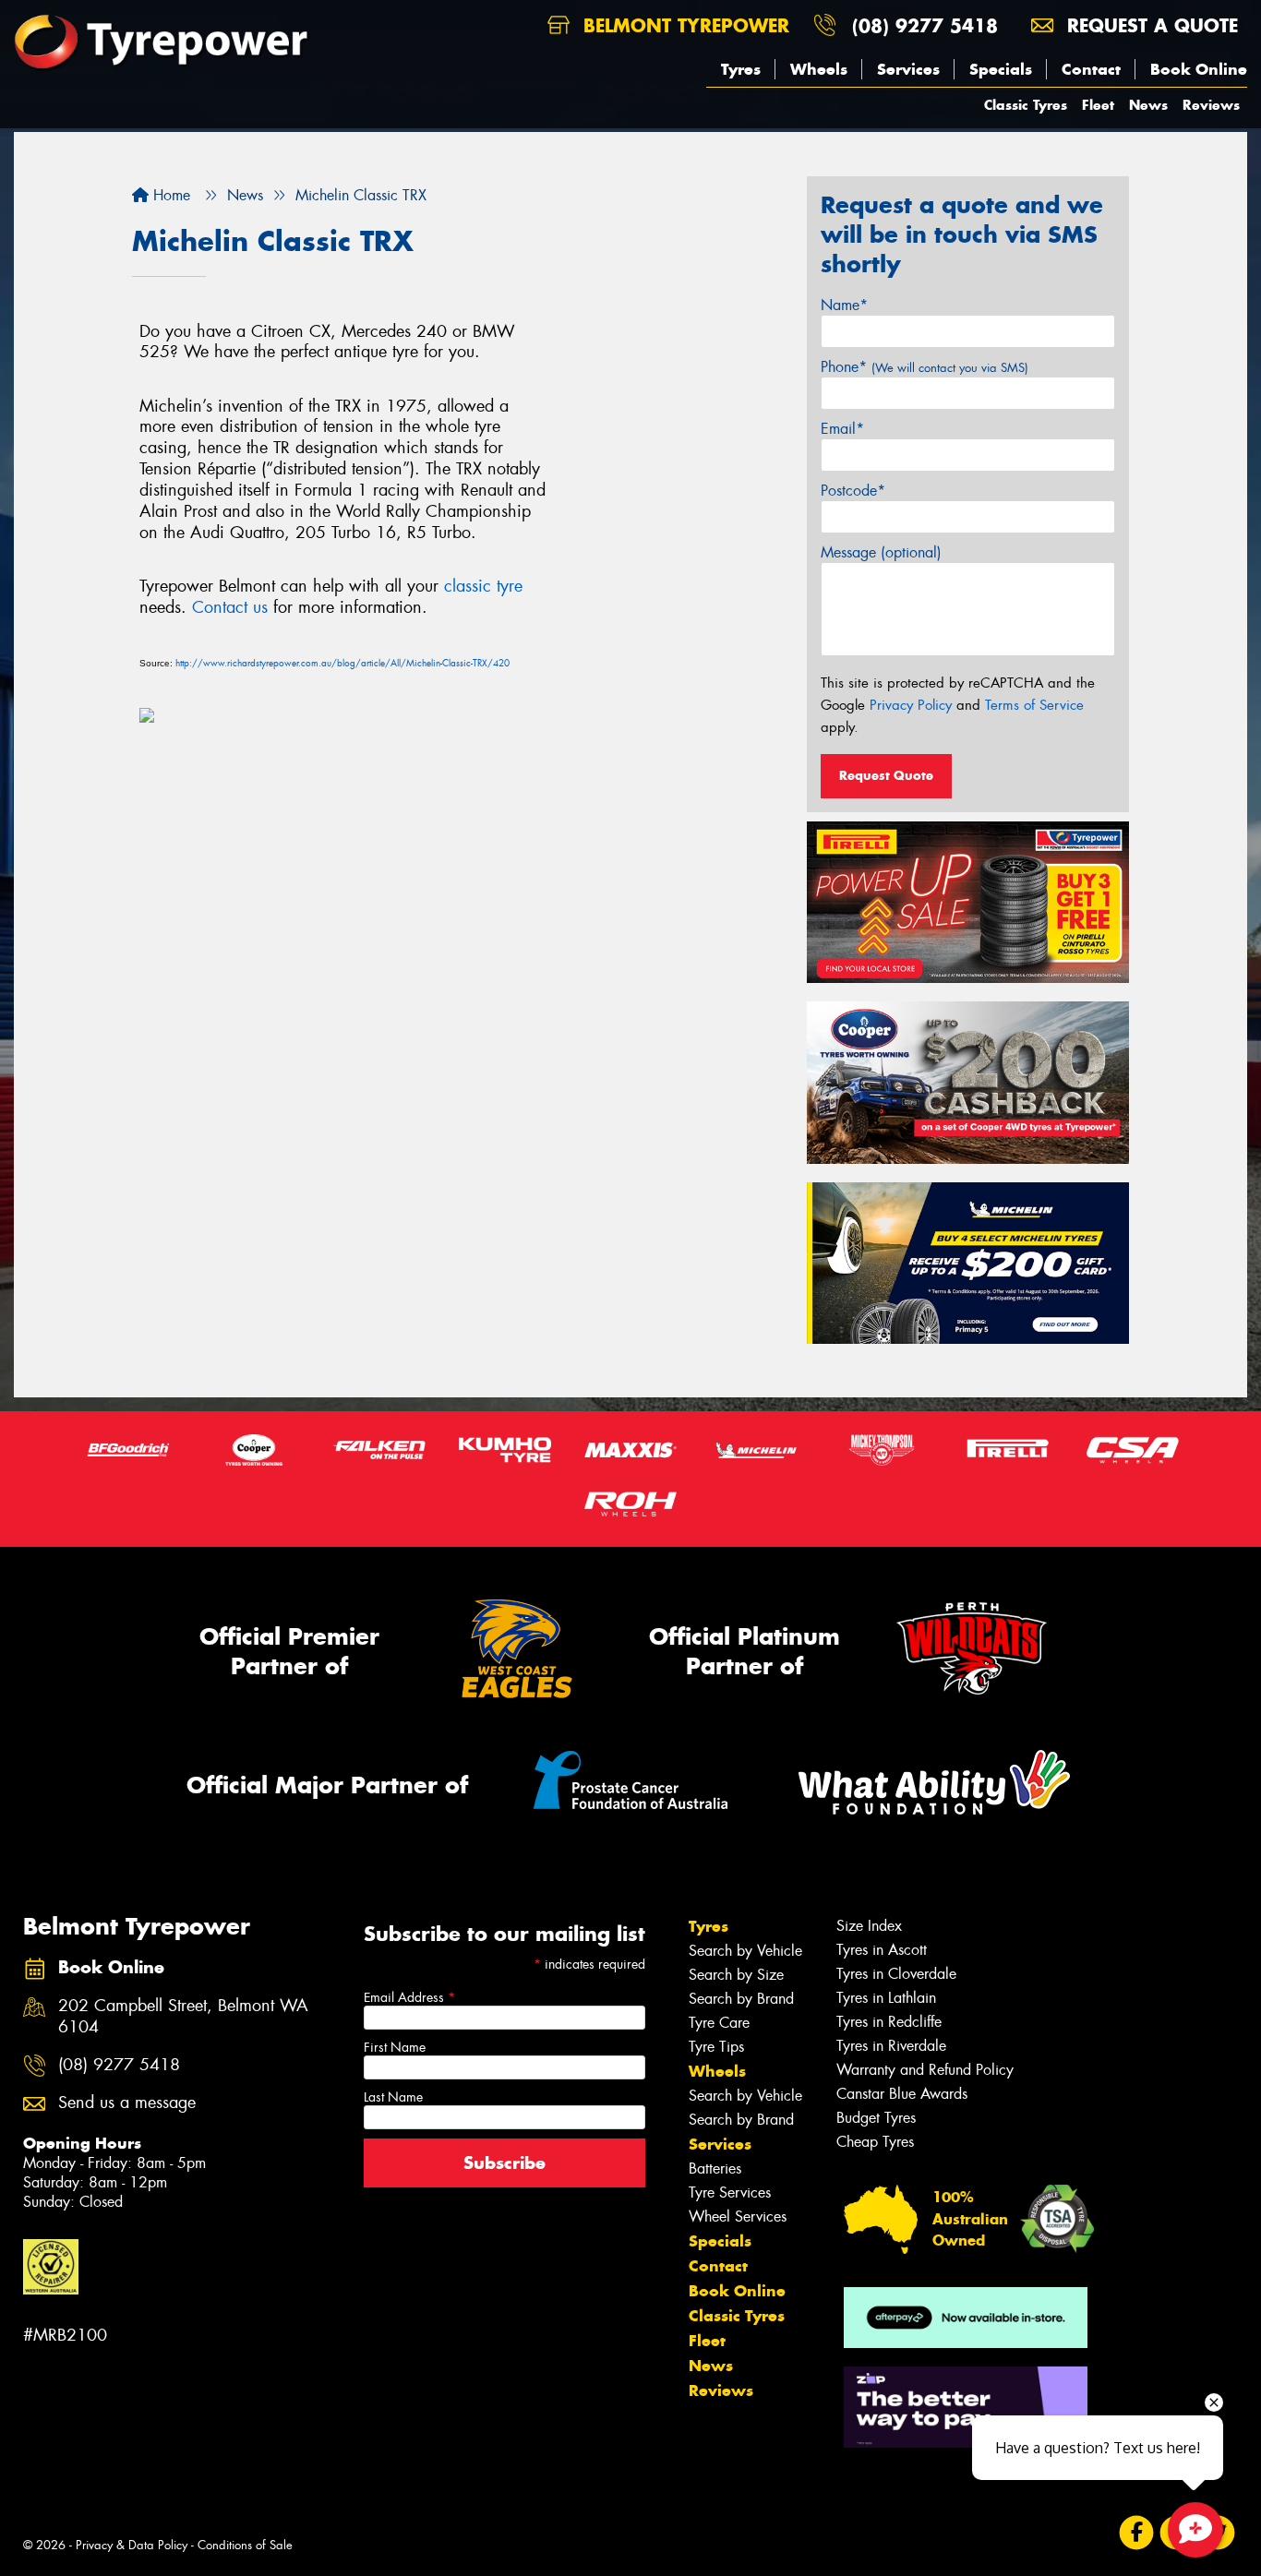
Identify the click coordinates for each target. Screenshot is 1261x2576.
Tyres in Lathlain (886, 1998)
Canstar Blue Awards (902, 2094)
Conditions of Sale (245, 2545)
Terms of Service (1034, 705)
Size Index (869, 1926)
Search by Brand (741, 1999)
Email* (842, 429)
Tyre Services (730, 2193)
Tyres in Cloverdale (896, 1974)
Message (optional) (881, 552)
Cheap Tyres (875, 2142)
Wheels (819, 69)
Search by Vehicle (745, 1951)
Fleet (1098, 105)
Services (908, 69)
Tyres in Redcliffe (889, 2022)
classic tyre (483, 586)
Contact (1091, 69)
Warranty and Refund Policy (925, 2070)
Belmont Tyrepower (683, 25)
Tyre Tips (716, 2047)
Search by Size (736, 1975)
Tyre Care (719, 2023)
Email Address (409, 1997)
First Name (395, 2047)
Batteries (715, 2169)
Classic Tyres (1026, 105)
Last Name (393, 2097)
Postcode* (853, 491)
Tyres (741, 69)
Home (169, 195)
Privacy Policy (911, 705)
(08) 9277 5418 (925, 25)
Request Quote (886, 775)
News (1148, 105)
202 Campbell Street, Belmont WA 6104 (183, 2017)
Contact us (230, 607)
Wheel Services (738, 2217)
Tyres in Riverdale (891, 2046)
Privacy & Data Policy (132, 2545)
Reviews (1211, 105)
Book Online (1199, 69)
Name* (844, 305)
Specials (1001, 69)
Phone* (925, 367)
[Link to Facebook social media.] (1137, 2532)
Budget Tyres (876, 2118)
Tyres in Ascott (882, 1950)
